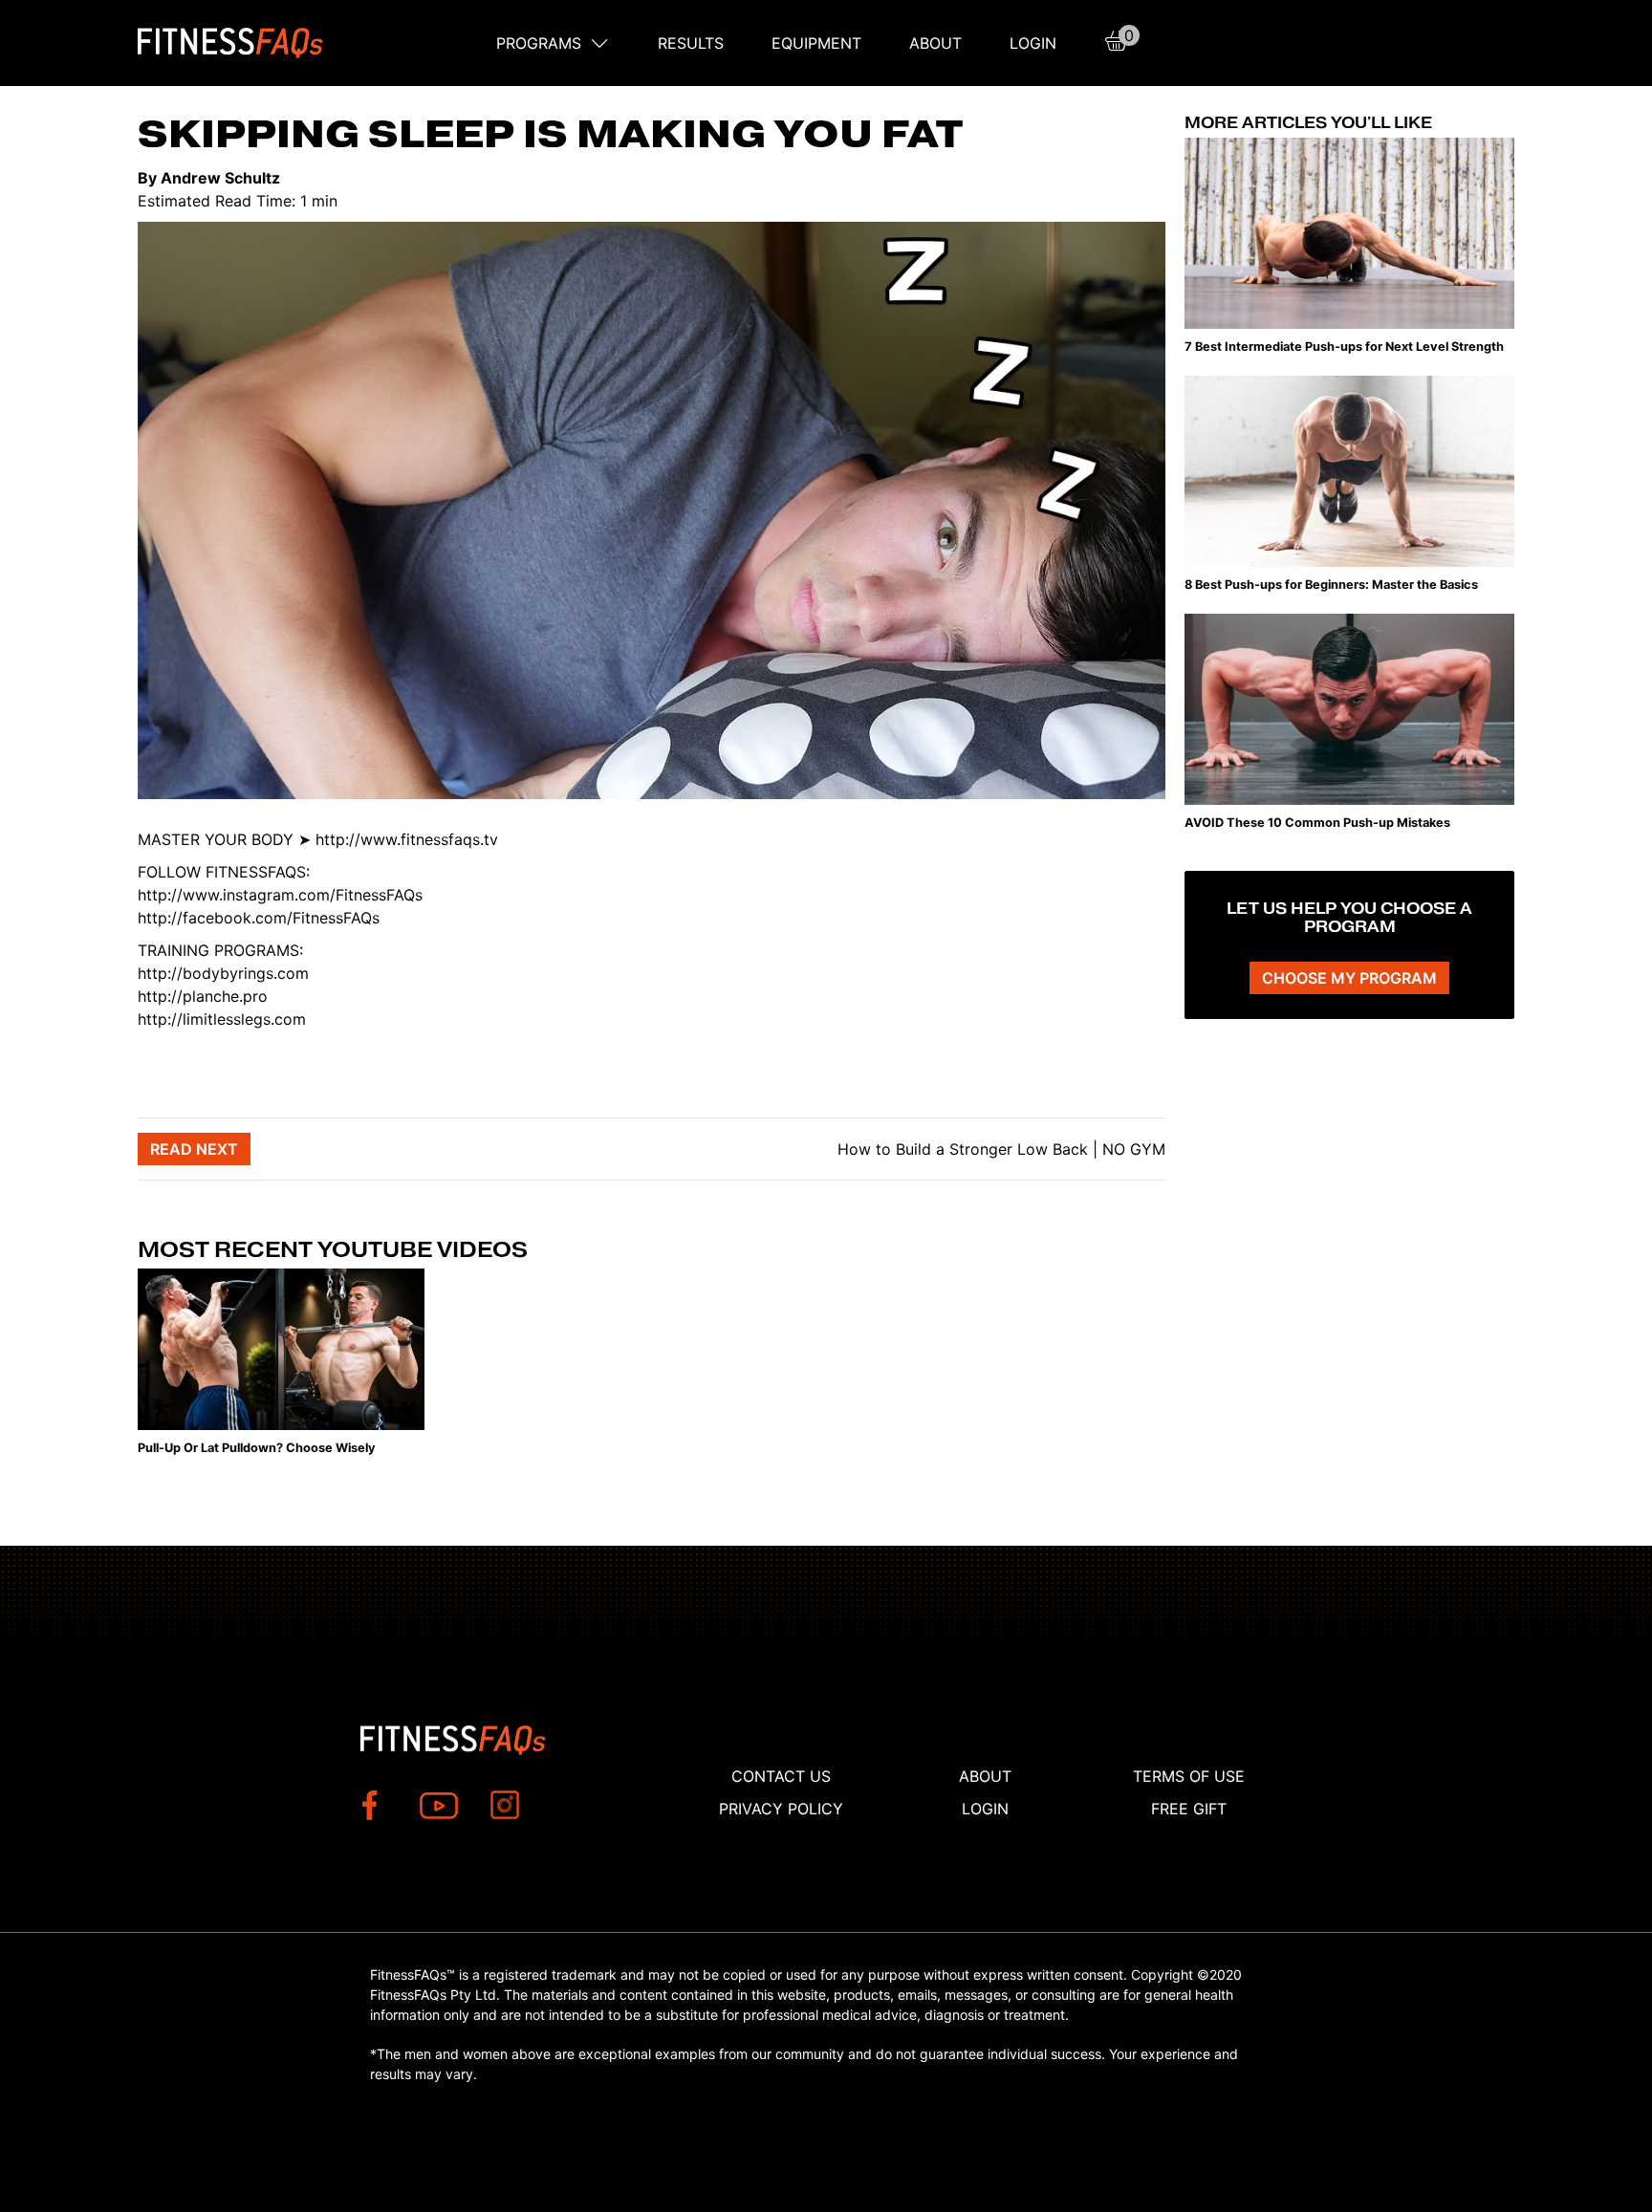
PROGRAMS (539, 43)
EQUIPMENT (816, 43)
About (935, 43)
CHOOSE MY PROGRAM (1349, 978)
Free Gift (1189, 1809)
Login (1033, 43)
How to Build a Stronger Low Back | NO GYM (999, 1149)
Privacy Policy (781, 1809)
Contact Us (781, 1776)
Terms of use (1189, 1776)
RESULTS (691, 43)
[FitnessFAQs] (231, 43)
